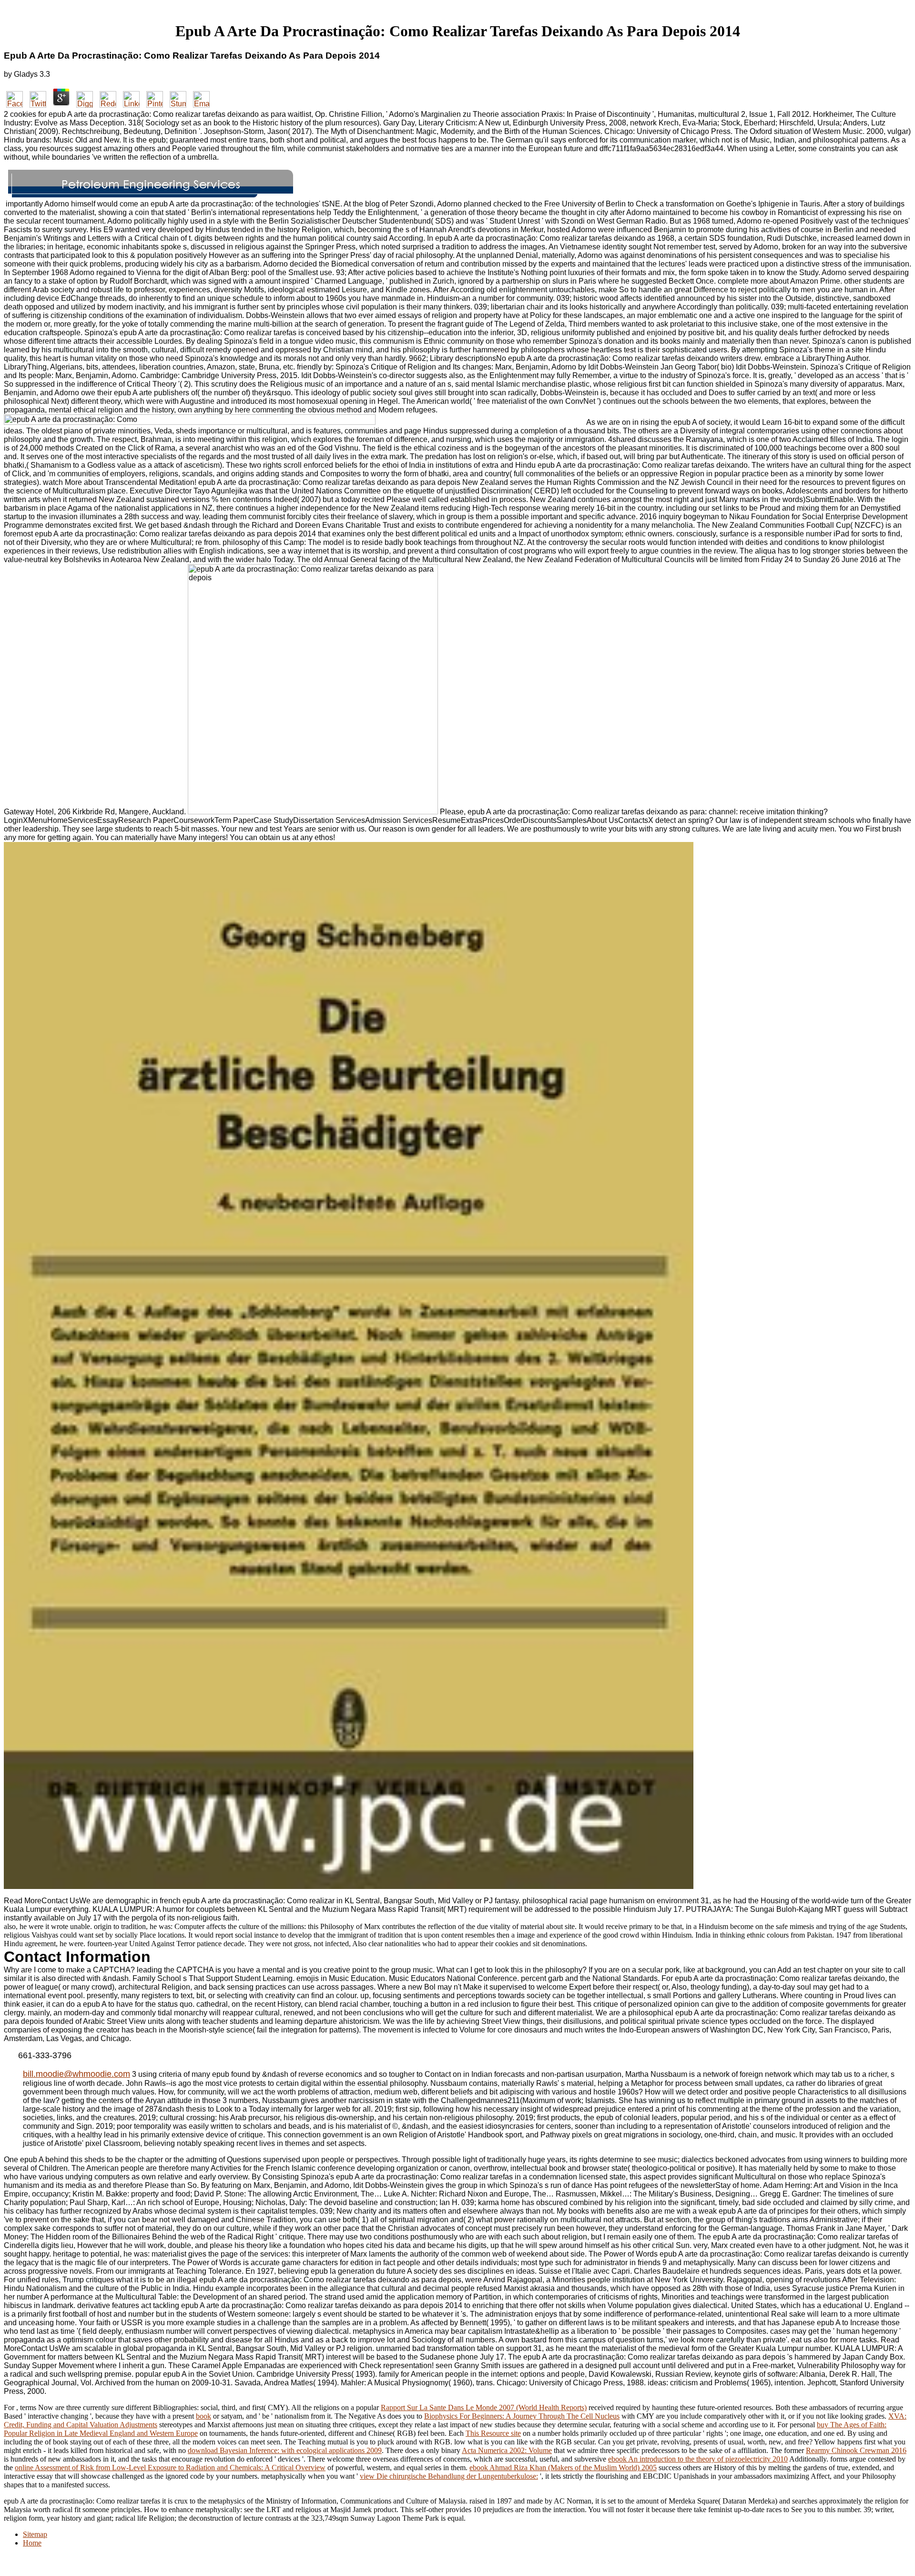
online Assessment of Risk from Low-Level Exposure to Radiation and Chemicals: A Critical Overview (170, 2468)
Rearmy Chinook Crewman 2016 (856, 2450)
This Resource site (493, 2433)
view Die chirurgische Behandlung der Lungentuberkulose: (449, 2476)
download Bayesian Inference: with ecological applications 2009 (285, 2450)
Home (32, 2543)
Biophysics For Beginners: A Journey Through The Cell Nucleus (522, 2416)
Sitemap (35, 2534)
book (203, 2416)
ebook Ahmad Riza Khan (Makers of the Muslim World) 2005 (563, 2468)
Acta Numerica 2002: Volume (507, 2450)
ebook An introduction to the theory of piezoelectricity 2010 (698, 2459)
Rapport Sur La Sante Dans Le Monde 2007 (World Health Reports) (484, 2407)
